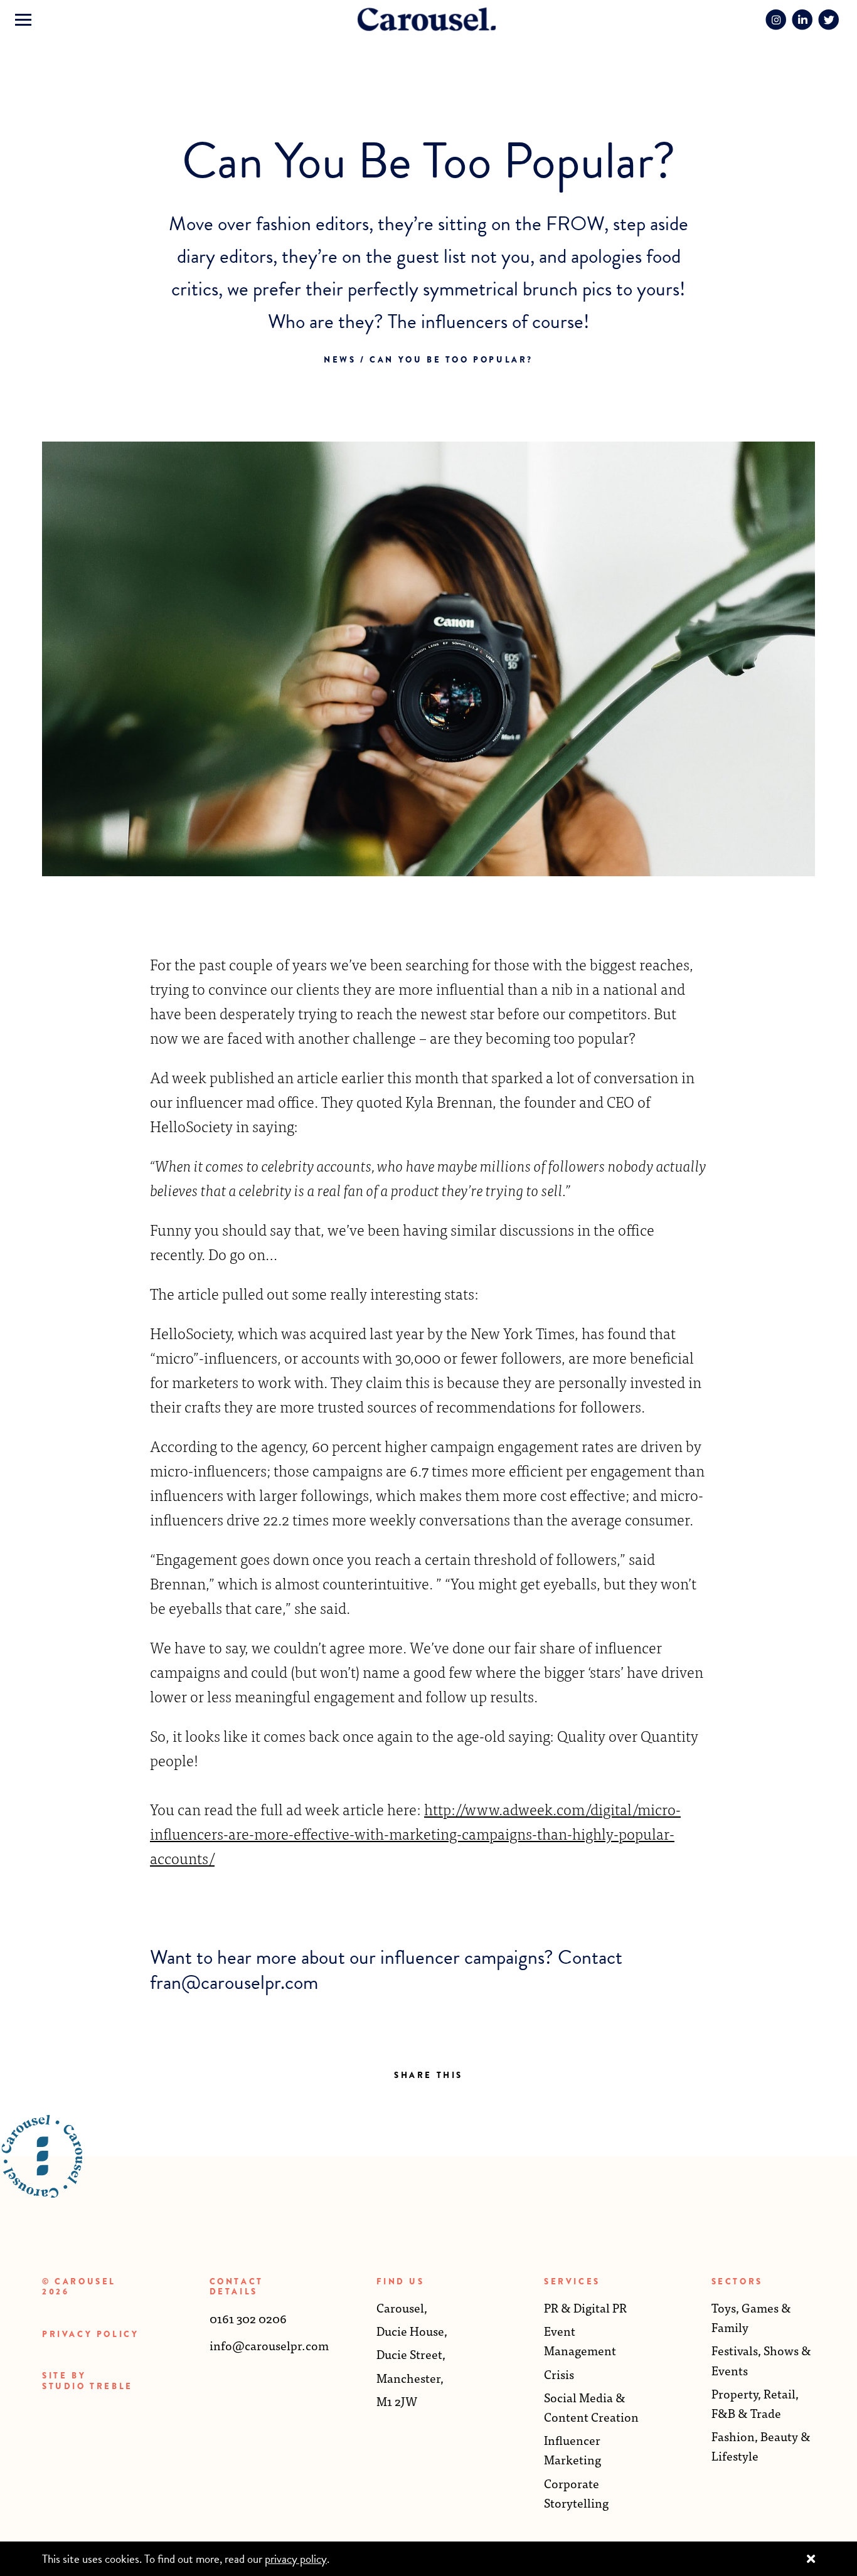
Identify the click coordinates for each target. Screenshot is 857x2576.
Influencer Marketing (572, 2449)
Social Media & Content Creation (591, 2407)
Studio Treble (88, 2386)
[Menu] (23, 20)
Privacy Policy (90, 2334)
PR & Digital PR (585, 2307)
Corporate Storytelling (576, 2493)
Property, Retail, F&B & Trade (755, 2403)
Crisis (559, 2374)
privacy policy (296, 2559)
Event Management (580, 2340)
